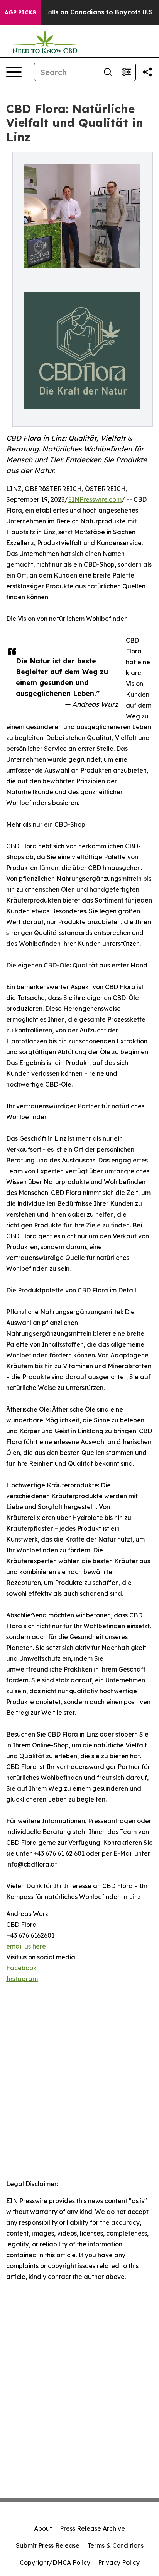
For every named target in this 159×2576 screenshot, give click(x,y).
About (43, 2528)
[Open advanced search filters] (126, 72)
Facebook (21, 1968)
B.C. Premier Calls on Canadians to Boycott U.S (78, 12)
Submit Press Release (48, 2545)
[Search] (108, 72)
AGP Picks (20, 12)
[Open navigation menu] (14, 72)
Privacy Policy (119, 2562)
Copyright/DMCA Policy (55, 2562)
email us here (26, 1946)
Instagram (22, 1979)
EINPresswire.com (95, 499)
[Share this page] (147, 72)
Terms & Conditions (115, 2545)
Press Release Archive (92, 2528)
